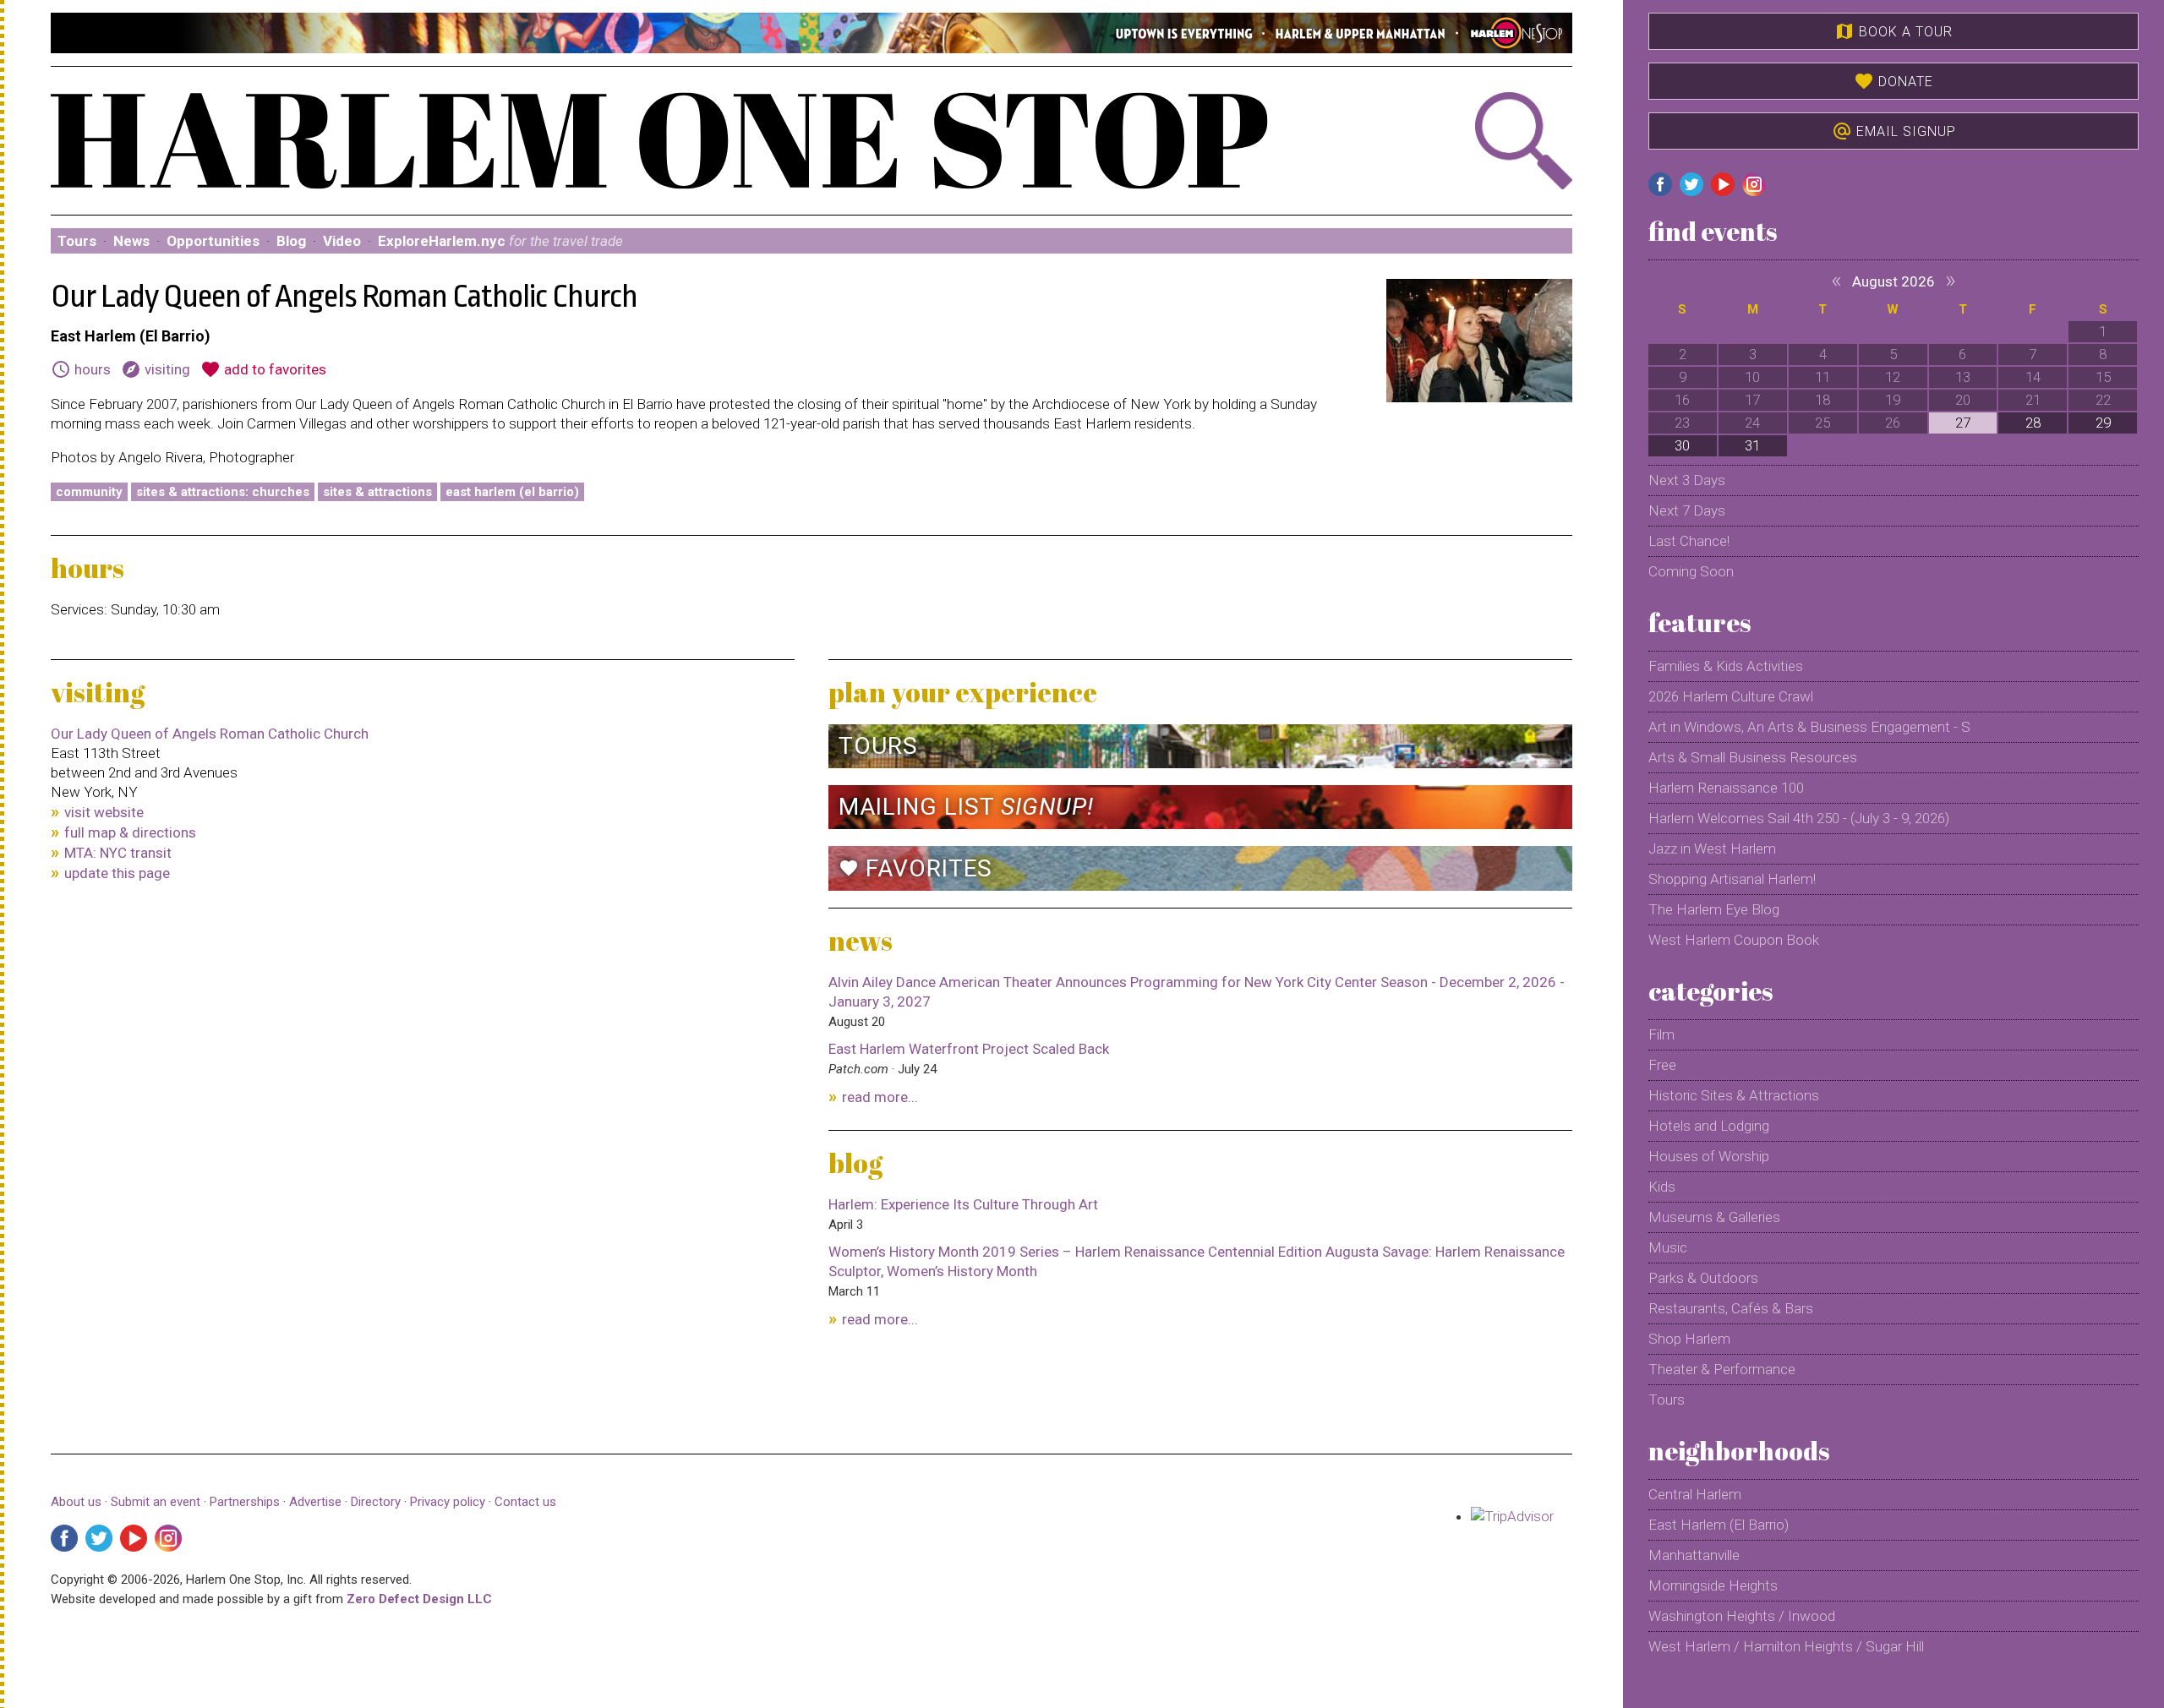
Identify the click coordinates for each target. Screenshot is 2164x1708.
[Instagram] (168, 1538)
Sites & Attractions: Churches (223, 492)
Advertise (315, 1502)
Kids (1662, 1187)
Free (1662, 1065)
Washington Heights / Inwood (1742, 1616)
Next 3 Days (1687, 480)
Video (342, 241)
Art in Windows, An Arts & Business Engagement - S (1809, 727)
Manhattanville (1694, 1555)
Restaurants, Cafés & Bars (1731, 1308)
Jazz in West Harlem (1712, 849)
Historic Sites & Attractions (1734, 1095)
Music (1668, 1247)
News (131, 241)
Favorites (915, 868)
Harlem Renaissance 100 (1726, 788)
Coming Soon (1691, 571)
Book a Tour (1893, 31)
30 (1682, 445)
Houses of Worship (1709, 1156)
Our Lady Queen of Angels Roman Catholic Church (210, 734)
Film (1661, 1034)
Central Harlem (1695, 1494)
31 (1752, 445)
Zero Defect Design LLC (419, 1599)
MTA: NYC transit (118, 853)
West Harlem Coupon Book (1734, 940)
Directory (376, 1502)
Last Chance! (1689, 541)
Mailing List (966, 807)
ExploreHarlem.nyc (500, 241)
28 (2033, 423)
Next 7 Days (1687, 510)
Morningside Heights (1713, 1585)
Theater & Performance (1722, 1369)
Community (89, 492)
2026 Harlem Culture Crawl (1731, 696)
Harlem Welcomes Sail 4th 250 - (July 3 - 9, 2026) (1799, 818)
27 (1963, 423)
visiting (156, 369)
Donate (1893, 81)
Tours (77, 241)
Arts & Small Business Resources (1753, 757)
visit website (104, 812)
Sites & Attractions (377, 492)
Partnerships (246, 1502)
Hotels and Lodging (1709, 1126)
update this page (117, 873)
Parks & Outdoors (1703, 1278)
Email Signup (1894, 131)
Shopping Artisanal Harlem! (1732, 879)
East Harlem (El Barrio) (512, 492)
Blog (291, 241)
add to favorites (263, 369)
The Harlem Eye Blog (1714, 909)
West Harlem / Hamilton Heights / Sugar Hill (1786, 1646)
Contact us (525, 1502)
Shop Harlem (1689, 1339)
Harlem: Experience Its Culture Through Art (963, 1204)
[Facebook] (64, 1538)
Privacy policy (448, 1502)
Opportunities (213, 241)
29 (2103, 423)
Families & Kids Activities (1726, 666)
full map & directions (130, 832)
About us (76, 1502)
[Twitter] (99, 1538)
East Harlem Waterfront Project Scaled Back (969, 1049)
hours (81, 369)
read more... (880, 1097)
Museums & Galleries (1714, 1217)
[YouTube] (134, 1538)
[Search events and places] (1458, 141)
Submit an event (156, 1502)
